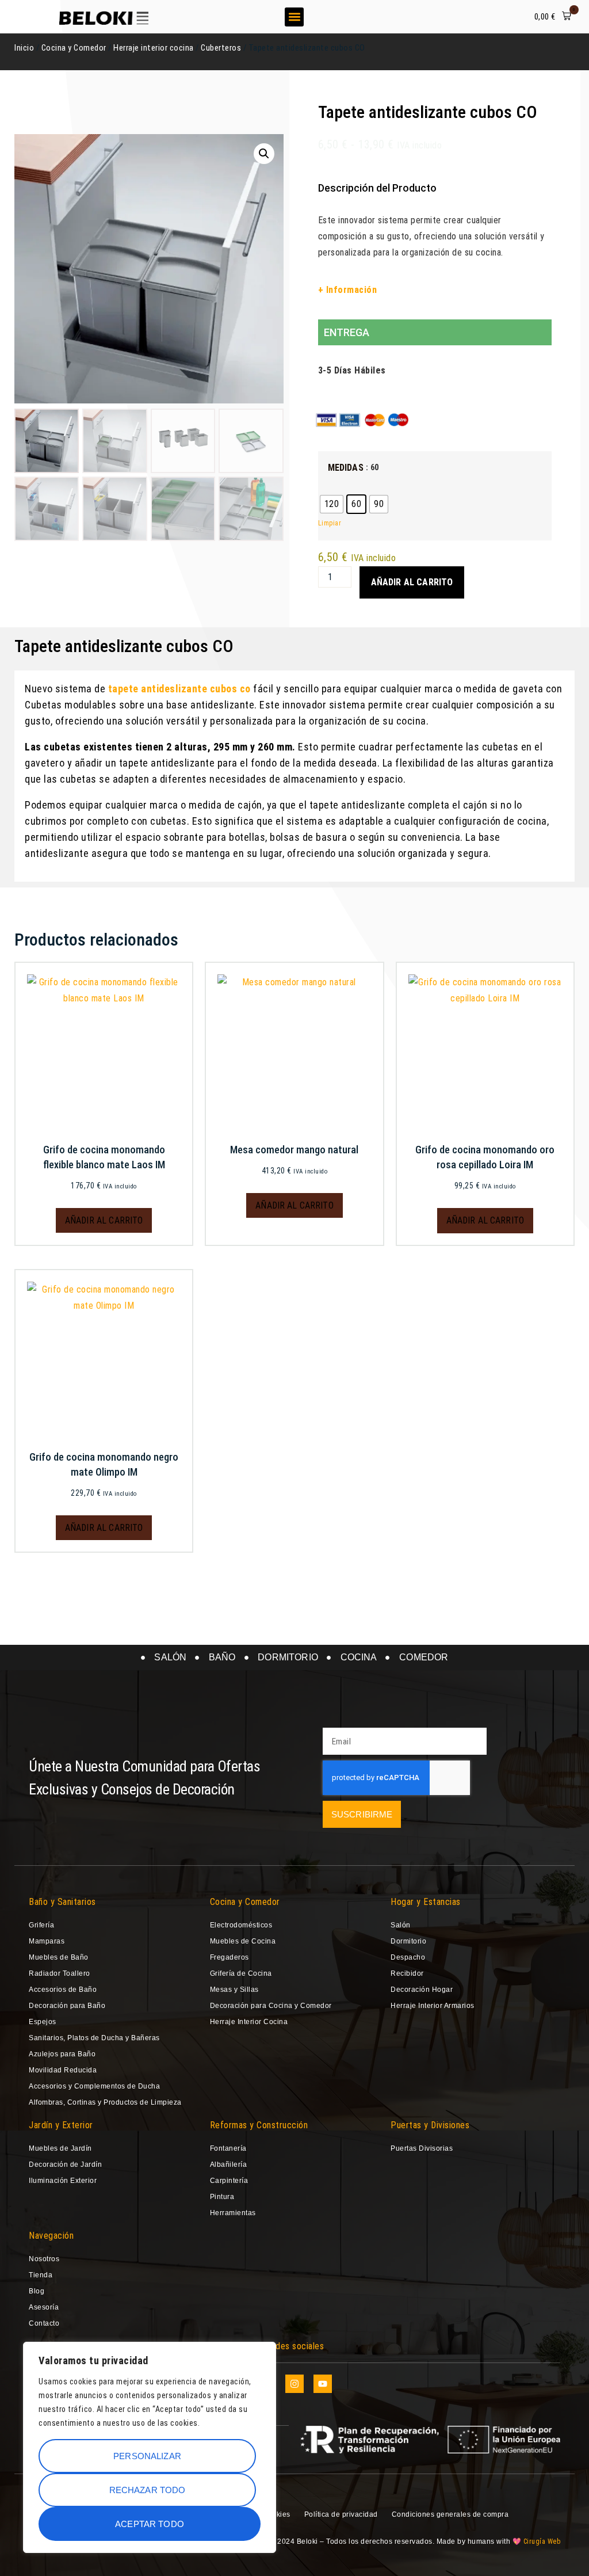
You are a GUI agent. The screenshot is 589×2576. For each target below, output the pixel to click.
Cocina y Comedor (74, 48)
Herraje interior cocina (154, 48)
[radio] (332, 504)
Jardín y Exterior (61, 2125)
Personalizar (147, 2456)
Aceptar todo (150, 2524)
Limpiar (330, 523)
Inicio (24, 48)
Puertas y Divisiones (430, 2125)
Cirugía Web (542, 2541)
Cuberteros (221, 48)
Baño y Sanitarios (62, 1902)
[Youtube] (323, 2384)
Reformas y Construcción (259, 2125)
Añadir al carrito (412, 582)
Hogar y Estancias (426, 1902)
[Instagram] (294, 2384)
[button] (294, 17)
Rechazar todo (148, 2490)
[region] (150, 2447)
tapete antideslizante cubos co (181, 689)
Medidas (346, 468)
